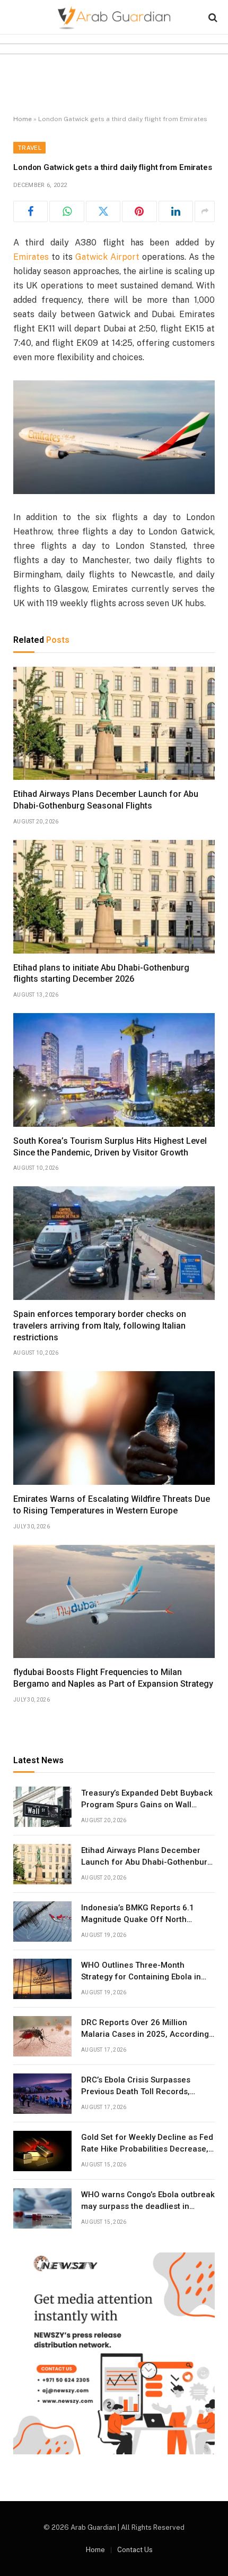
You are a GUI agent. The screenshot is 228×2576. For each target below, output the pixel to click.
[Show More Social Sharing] (205, 211)
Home (23, 119)
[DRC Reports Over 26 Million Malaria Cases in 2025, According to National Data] (42, 2036)
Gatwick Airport (107, 257)
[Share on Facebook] (30, 211)
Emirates (31, 257)
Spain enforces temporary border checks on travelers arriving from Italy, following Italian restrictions (100, 1326)
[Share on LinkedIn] (176, 211)
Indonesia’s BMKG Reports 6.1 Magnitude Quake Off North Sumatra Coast (138, 1919)
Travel (29, 148)
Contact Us (135, 2550)
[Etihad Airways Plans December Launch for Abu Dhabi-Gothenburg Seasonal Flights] (114, 724)
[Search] (212, 17)
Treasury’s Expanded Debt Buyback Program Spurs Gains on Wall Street (147, 1804)
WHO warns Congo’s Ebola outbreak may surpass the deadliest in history (148, 2206)
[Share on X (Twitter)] (103, 211)
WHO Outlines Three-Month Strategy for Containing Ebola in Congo (141, 1976)
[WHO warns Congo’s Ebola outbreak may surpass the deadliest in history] (42, 2208)
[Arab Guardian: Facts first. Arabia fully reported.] (114, 17)
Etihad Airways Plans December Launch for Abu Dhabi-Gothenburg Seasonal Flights (147, 1862)
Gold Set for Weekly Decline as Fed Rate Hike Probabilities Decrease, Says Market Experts (147, 2149)
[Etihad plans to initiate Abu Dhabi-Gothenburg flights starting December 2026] (114, 897)
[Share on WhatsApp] (67, 211)
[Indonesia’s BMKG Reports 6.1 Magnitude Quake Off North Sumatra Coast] (42, 1922)
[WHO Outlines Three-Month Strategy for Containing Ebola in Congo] (42, 1979)
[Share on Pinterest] (139, 211)
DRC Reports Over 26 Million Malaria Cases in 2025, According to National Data (145, 2034)
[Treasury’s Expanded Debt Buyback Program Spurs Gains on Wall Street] (42, 1807)
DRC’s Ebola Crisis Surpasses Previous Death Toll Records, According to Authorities (136, 2091)
